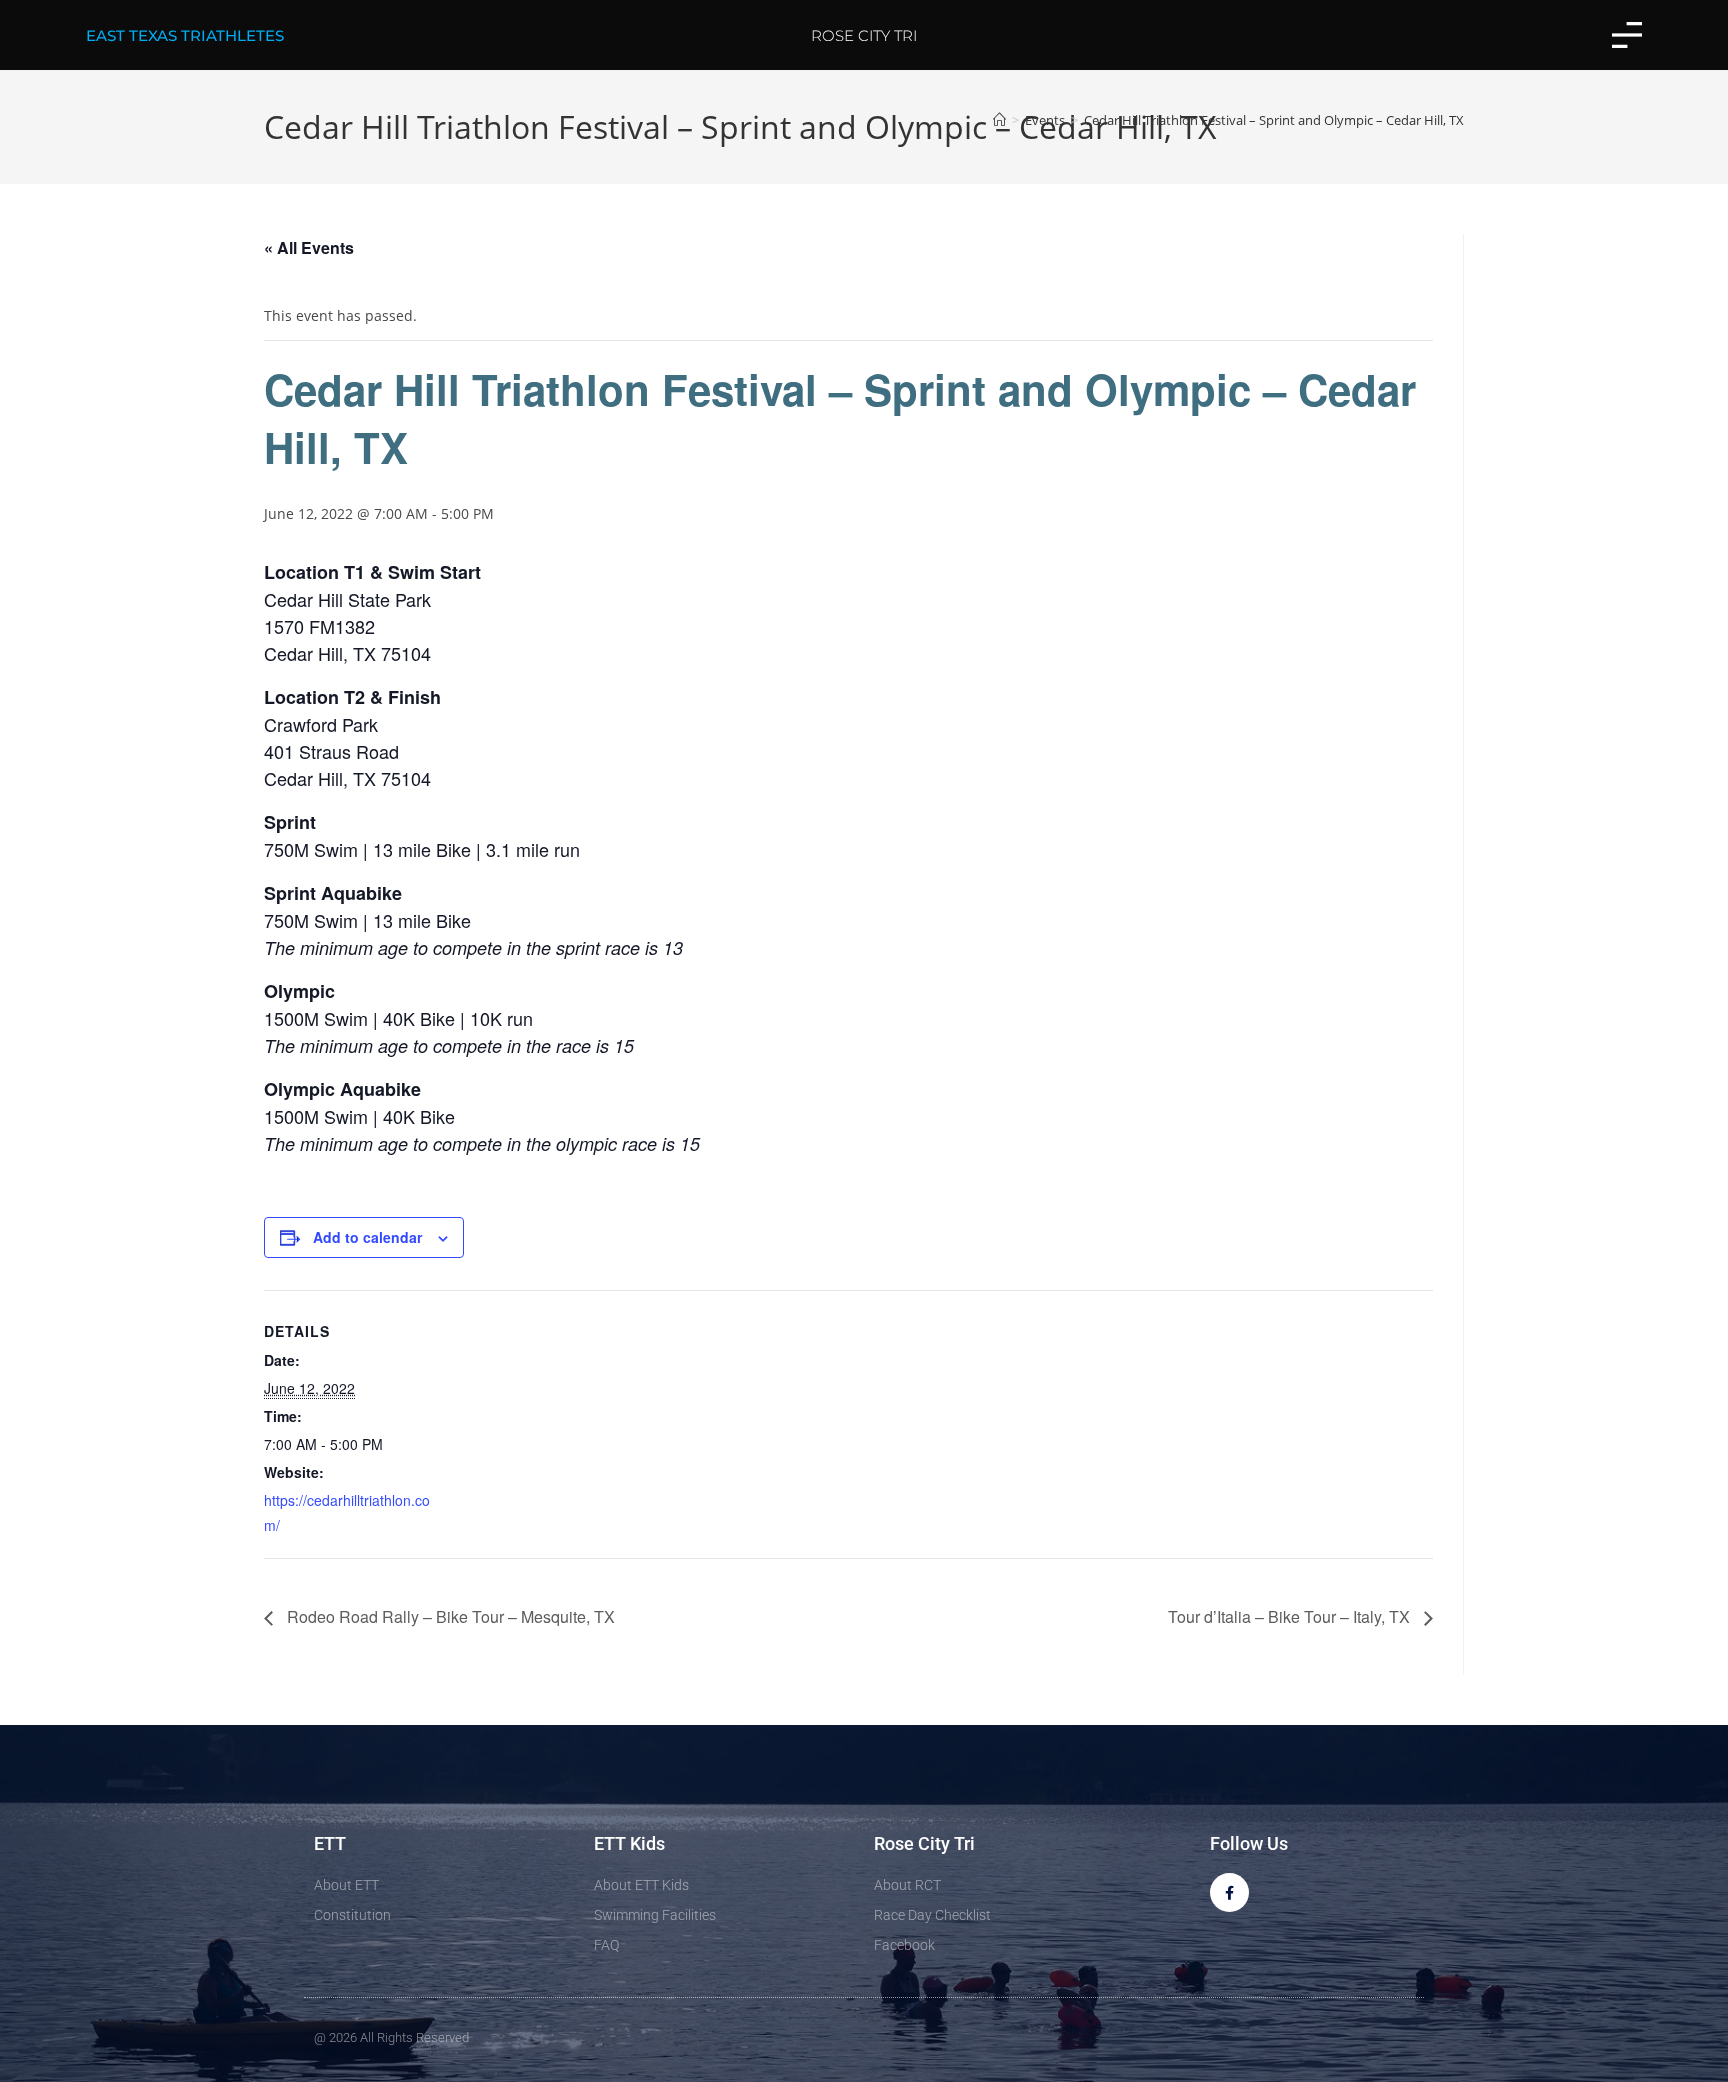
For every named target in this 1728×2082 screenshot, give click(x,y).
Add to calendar (367, 1237)
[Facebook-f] (1229, 1892)
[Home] (999, 120)
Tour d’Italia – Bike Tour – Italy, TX (1291, 1616)
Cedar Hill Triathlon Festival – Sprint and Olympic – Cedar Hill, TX (1274, 120)
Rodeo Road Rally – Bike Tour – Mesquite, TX (449, 1616)
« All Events (309, 247)
